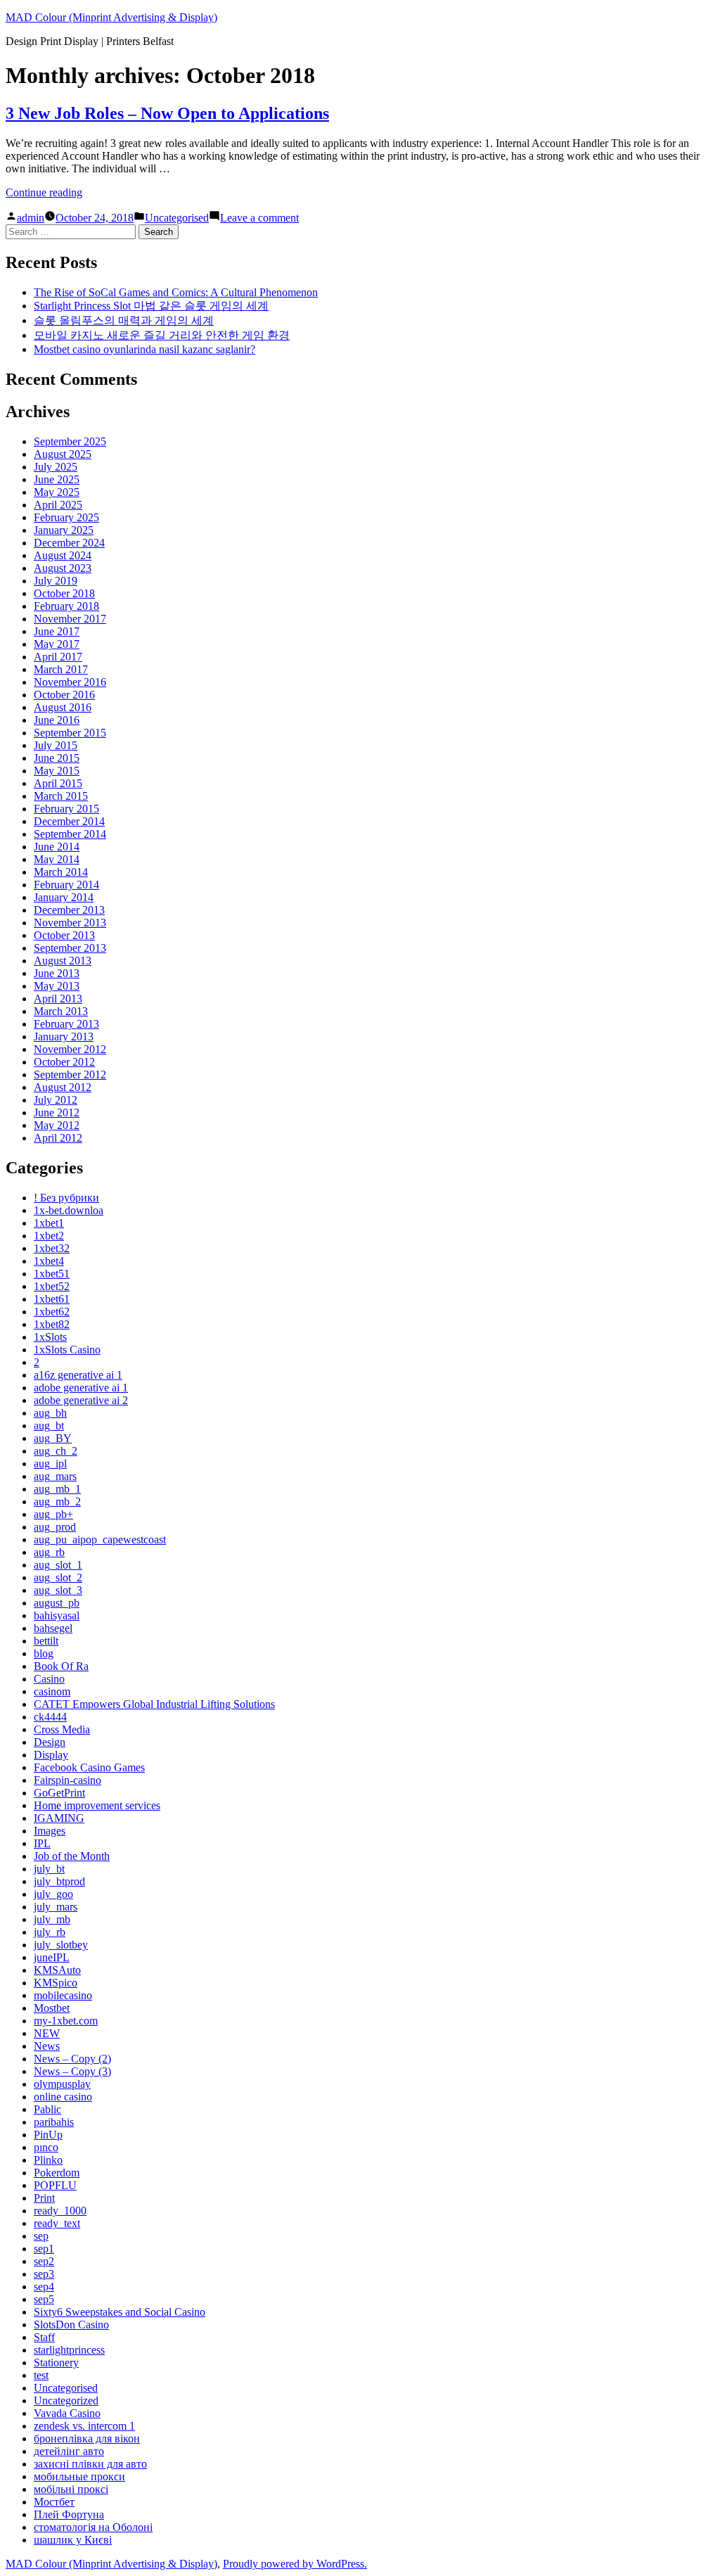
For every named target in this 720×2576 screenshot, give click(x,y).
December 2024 (69, 543)
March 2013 (61, 1011)
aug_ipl (50, 1464)
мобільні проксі (71, 2489)
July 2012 (56, 1100)
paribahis (54, 2122)
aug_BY (53, 1438)
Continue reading (44, 192)
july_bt (49, 1869)
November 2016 (70, 682)
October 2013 (64, 935)
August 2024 (63, 555)
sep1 (44, 2249)
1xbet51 (52, 1274)
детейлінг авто (69, 2451)
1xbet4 (49, 1261)
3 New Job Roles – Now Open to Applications (167, 113)
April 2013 (58, 999)
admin (31, 218)
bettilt (46, 1641)
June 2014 (57, 847)
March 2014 (61, 872)
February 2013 (66, 1024)
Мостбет (54, 2502)
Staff (44, 2337)
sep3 (44, 2274)
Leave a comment (259, 218)
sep (41, 2236)
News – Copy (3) (72, 2071)
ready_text (57, 2223)
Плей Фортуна (69, 2514)
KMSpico (56, 1983)
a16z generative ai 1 (78, 1375)
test (41, 2375)
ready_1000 (60, 2211)
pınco (46, 2147)
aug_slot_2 (58, 1577)
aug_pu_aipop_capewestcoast (100, 1539)
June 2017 (57, 631)
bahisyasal (57, 1615)
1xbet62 (52, 1312)
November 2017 (70, 619)
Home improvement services (97, 1805)
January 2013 (64, 1037)
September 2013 (70, 948)
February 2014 (66, 885)
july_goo (53, 1894)
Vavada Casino (67, 2413)
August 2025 (63, 454)
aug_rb (49, 1552)
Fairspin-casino (67, 1780)
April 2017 (58, 657)
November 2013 (70, 923)
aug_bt (49, 1426)
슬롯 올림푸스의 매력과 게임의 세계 (124, 320)
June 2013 (57, 973)
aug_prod (55, 1527)
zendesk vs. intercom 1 (84, 2426)
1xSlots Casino (67, 1350)
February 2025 (66, 517)
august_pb (57, 1603)
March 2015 (61, 796)
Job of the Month (72, 1856)
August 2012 (63, 1087)
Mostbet (52, 2008)
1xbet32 (52, 1248)
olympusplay (62, 2084)
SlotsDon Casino (71, 2325)
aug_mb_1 (57, 1489)
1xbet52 (52, 1286)
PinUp (48, 2135)
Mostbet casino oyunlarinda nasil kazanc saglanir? (144, 349)
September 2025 (70, 441)
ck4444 (50, 1717)
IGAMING (59, 1818)
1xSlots (50, 1337)
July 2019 (56, 581)
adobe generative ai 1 (81, 1388)
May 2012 (57, 1125)
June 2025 (57, 479)
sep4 (44, 2287)
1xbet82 (52, 1324)
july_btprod (59, 1881)
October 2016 (64, 695)
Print (44, 2198)
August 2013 (63, 961)
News (47, 2046)
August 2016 (63, 707)
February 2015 (66, 809)
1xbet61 (52, 1299)
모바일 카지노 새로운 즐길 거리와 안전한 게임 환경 (162, 335)
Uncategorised (177, 218)
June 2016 (57, 720)
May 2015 (57, 771)
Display (51, 1755)
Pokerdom (57, 2173)
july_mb (52, 1919)
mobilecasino (63, 1995)
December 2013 (69, 910)
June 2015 (57, 758)
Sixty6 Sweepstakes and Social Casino (120, 2312)
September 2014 (70, 834)
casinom (52, 1691)
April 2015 (58, 783)
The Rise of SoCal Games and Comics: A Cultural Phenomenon (176, 292)
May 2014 (57, 859)
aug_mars (55, 1476)
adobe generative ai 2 (81, 1400)
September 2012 (70, 1075)
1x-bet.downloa (69, 1210)
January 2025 (64, 530)
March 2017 (61, 669)
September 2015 (70, 733)
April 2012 (58, 1138)
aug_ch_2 (56, 1451)
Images (50, 1831)
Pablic (47, 2109)
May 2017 (57, 644)
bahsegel (53, 1628)
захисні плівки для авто (90, 2464)
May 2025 (57, 492)
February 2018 (66, 606)
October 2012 (64, 1062)
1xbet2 (49, 1236)
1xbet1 (49, 1223)
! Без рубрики (66, 1198)
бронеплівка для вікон (87, 2438)
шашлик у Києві (73, 2540)
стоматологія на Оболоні (93, 2527)
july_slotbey (61, 1945)
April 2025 (58, 505)
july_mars (56, 1907)
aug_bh (50, 1413)
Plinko (48, 2160)
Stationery (56, 2363)
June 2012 (57, 1112)
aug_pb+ (53, 1514)
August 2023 (63, 568)
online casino (63, 2097)
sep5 (44, 2299)
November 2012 (70, 1049)
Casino (49, 1679)
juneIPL (52, 1957)
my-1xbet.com (66, 2021)
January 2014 (64, 897)
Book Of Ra (61, 1666)
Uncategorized (66, 2400)
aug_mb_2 (57, 1501)
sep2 (44, 2261)
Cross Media (62, 1729)
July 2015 (56, 745)
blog (44, 1653)
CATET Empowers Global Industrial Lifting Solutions (154, 1704)
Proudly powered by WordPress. (295, 2564)
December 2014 (69, 821)
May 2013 (57, 986)
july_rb (50, 1932)
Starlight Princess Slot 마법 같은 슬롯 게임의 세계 (151, 306)
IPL (42, 1843)
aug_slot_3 (58, 1590)
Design (50, 1742)
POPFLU (55, 2185)
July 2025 (56, 467)
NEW (47, 2033)
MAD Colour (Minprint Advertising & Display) (111, 17)
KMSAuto (57, 1970)
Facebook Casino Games (89, 1767)
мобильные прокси (79, 2476)
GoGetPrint (59, 1793)
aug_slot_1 (58, 1565)
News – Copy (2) (72, 2059)
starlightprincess (69, 2350)
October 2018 (64, 593)
